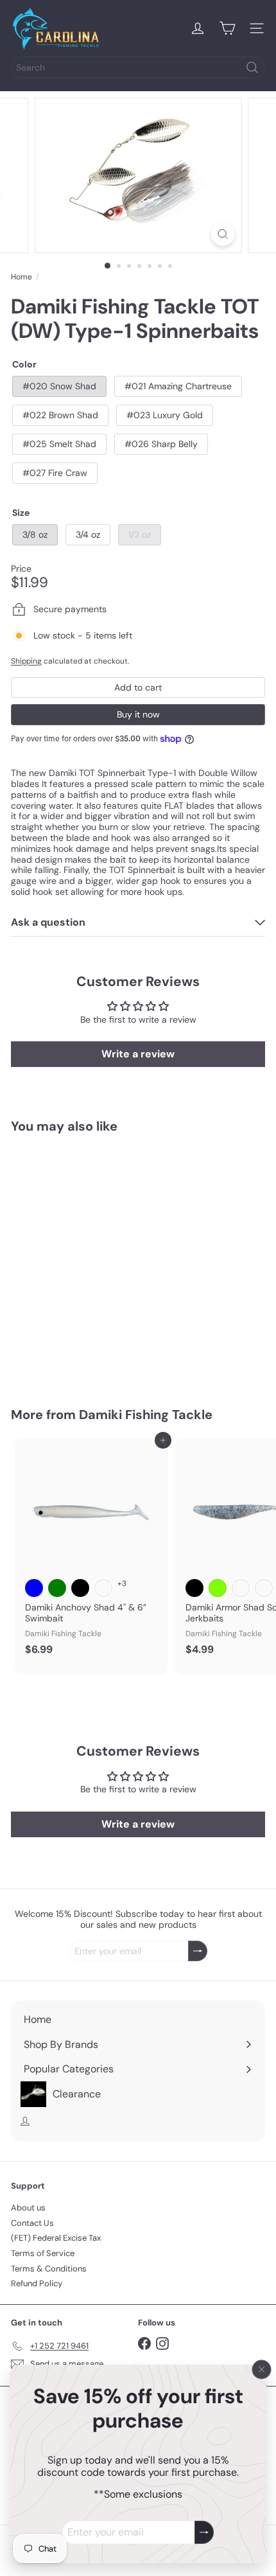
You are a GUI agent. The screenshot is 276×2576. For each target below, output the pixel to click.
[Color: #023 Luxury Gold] (103, 1300)
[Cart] (227, 28)
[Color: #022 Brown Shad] (80, 1300)
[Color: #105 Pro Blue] (34, 1588)
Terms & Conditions (49, 2269)
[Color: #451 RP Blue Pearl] (264, 1588)
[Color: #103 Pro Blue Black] (194, 1588)
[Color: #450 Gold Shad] (241, 1588)
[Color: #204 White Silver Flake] (103, 1588)
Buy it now (138, 714)
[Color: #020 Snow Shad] (34, 1300)
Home (22, 277)
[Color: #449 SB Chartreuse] (218, 1588)
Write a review (138, 1054)
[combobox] (138, 67)
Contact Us (32, 2223)
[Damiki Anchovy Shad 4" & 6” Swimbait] (91, 1551)
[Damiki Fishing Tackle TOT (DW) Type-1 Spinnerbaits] (91, 1262)
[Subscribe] (204, 2533)
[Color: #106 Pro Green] (57, 1588)
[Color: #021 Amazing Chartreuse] (57, 1300)
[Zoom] (222, 234)
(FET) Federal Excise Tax (56, 2238)
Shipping (26, 661)
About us (28, 2208)
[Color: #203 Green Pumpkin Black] (80, 1588)
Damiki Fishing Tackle (146, 1415)
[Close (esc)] (262, 2370)
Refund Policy (37, 2283)
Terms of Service (43, 2253)
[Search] (252, 67)
